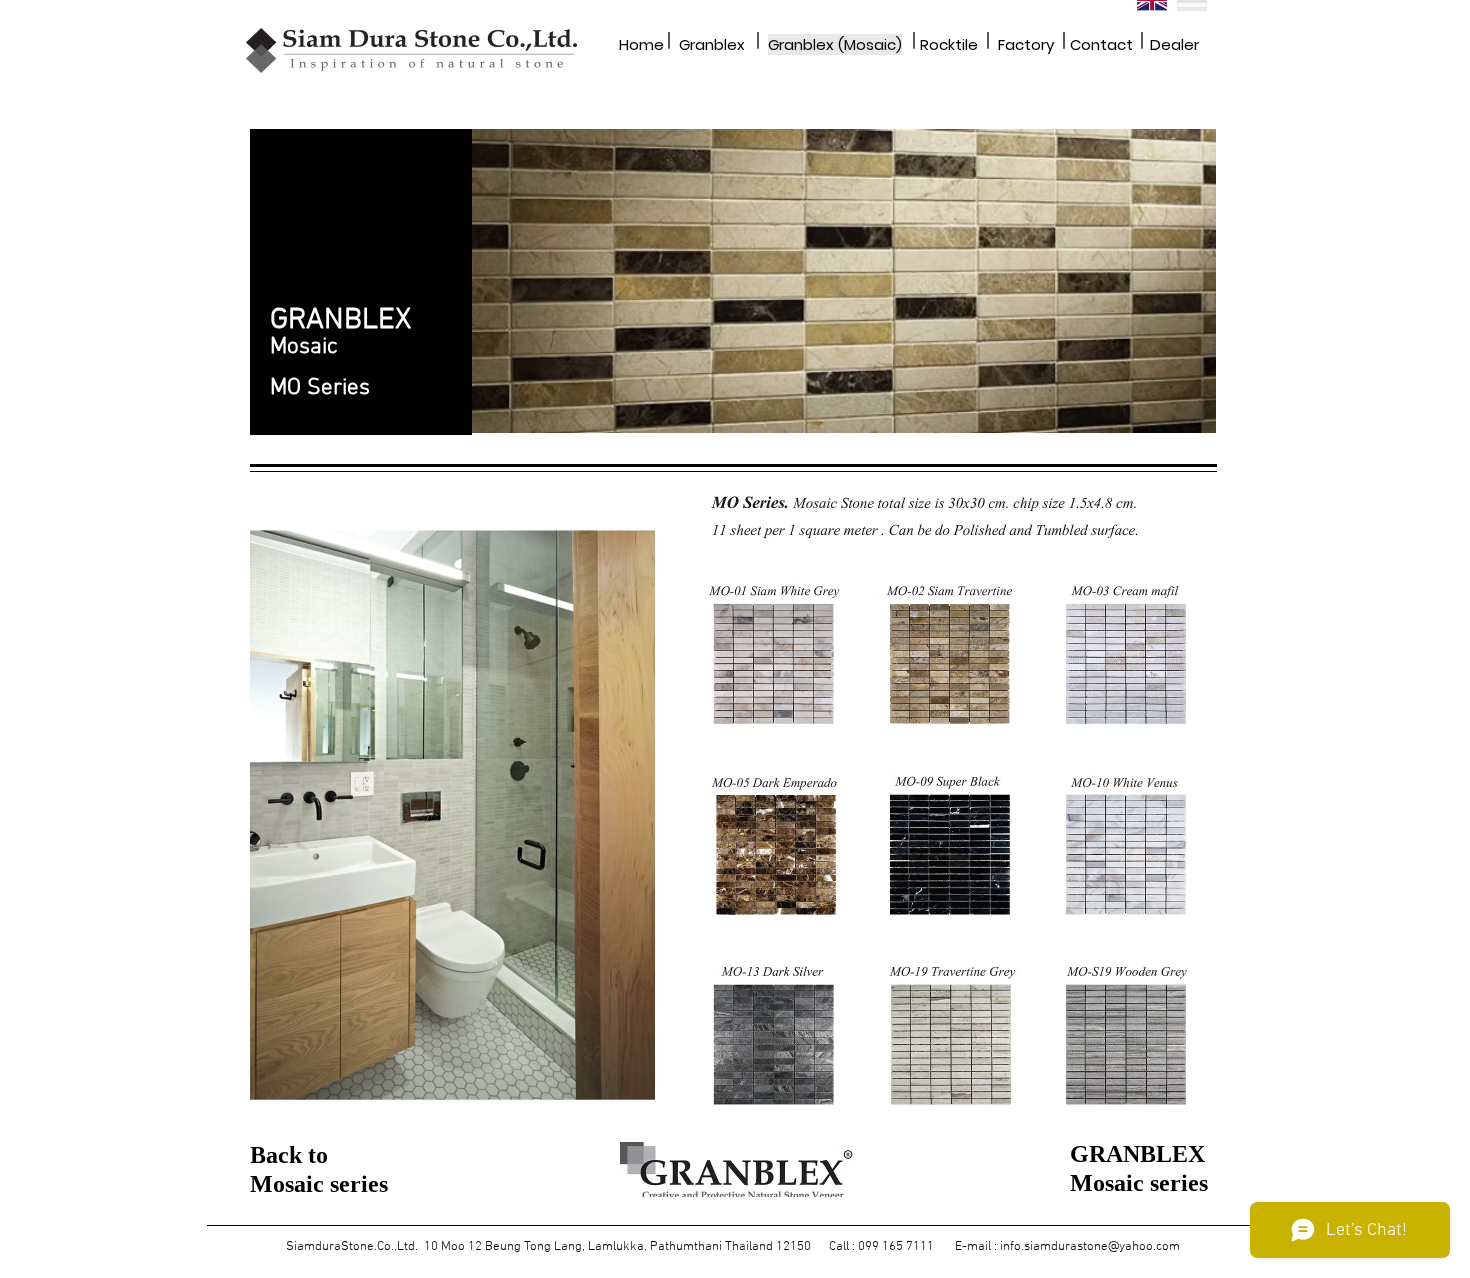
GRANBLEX (1137, 1154)
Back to (289, 1155)
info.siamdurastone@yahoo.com (1090, 1247)
